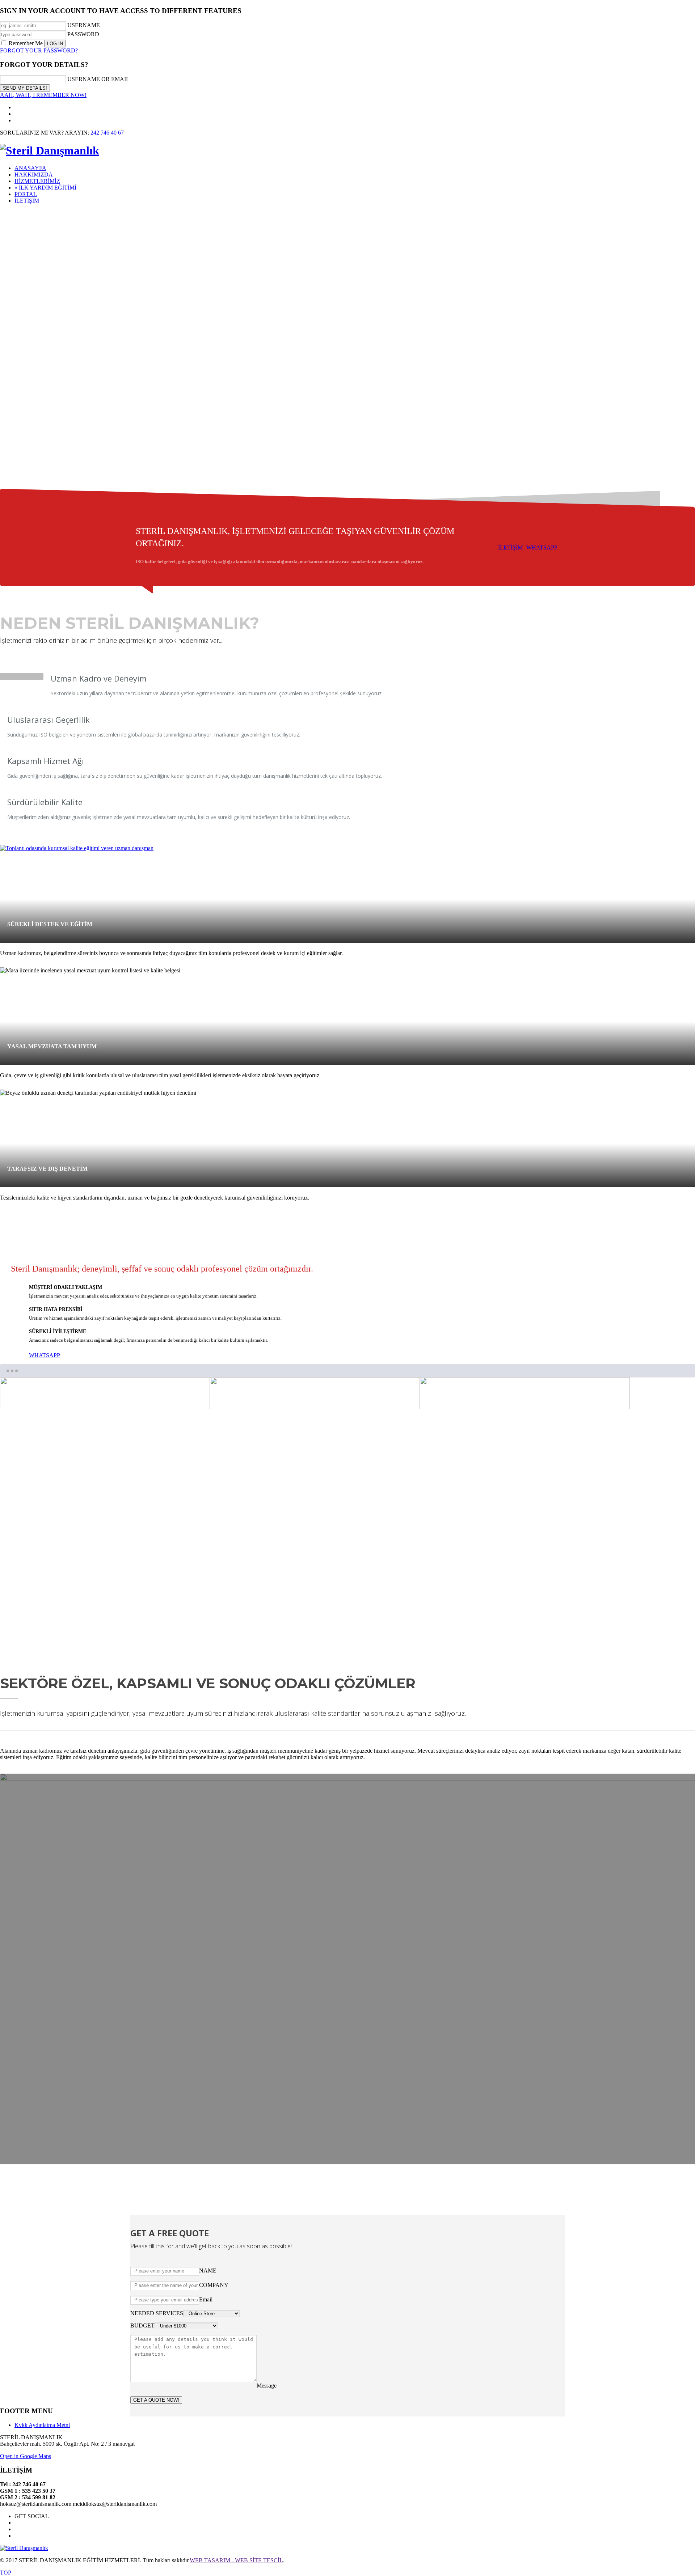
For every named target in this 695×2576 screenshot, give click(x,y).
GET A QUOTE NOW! (156, 2400)
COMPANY (214, 2285)
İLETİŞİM (510, 548)
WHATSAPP (542, 548)
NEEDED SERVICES (157, 2313)
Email (206, 2299)
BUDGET (142, 2325)
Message (267, 2386)
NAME (208, 2271)
